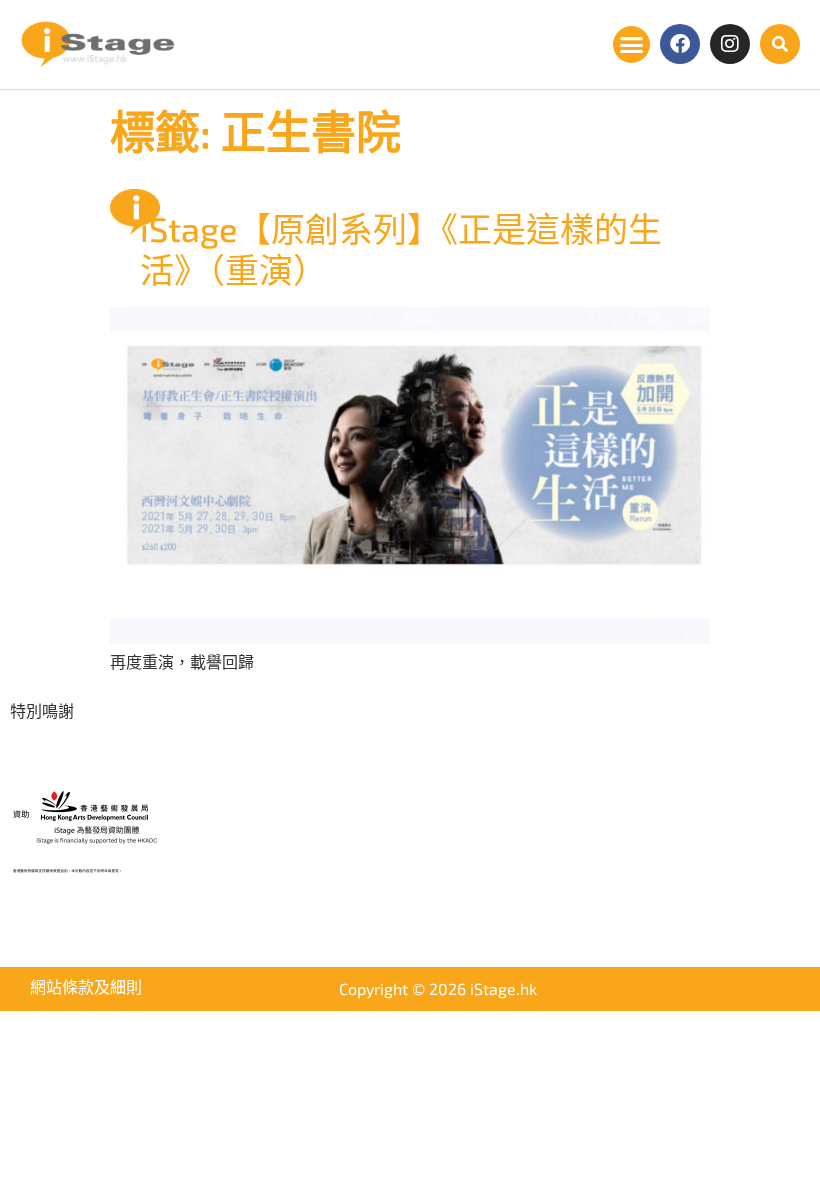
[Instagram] (730, 44)
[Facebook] (680, 44)
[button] (632, 45)
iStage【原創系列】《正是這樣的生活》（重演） (401, 249)
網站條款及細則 (86, 986)
